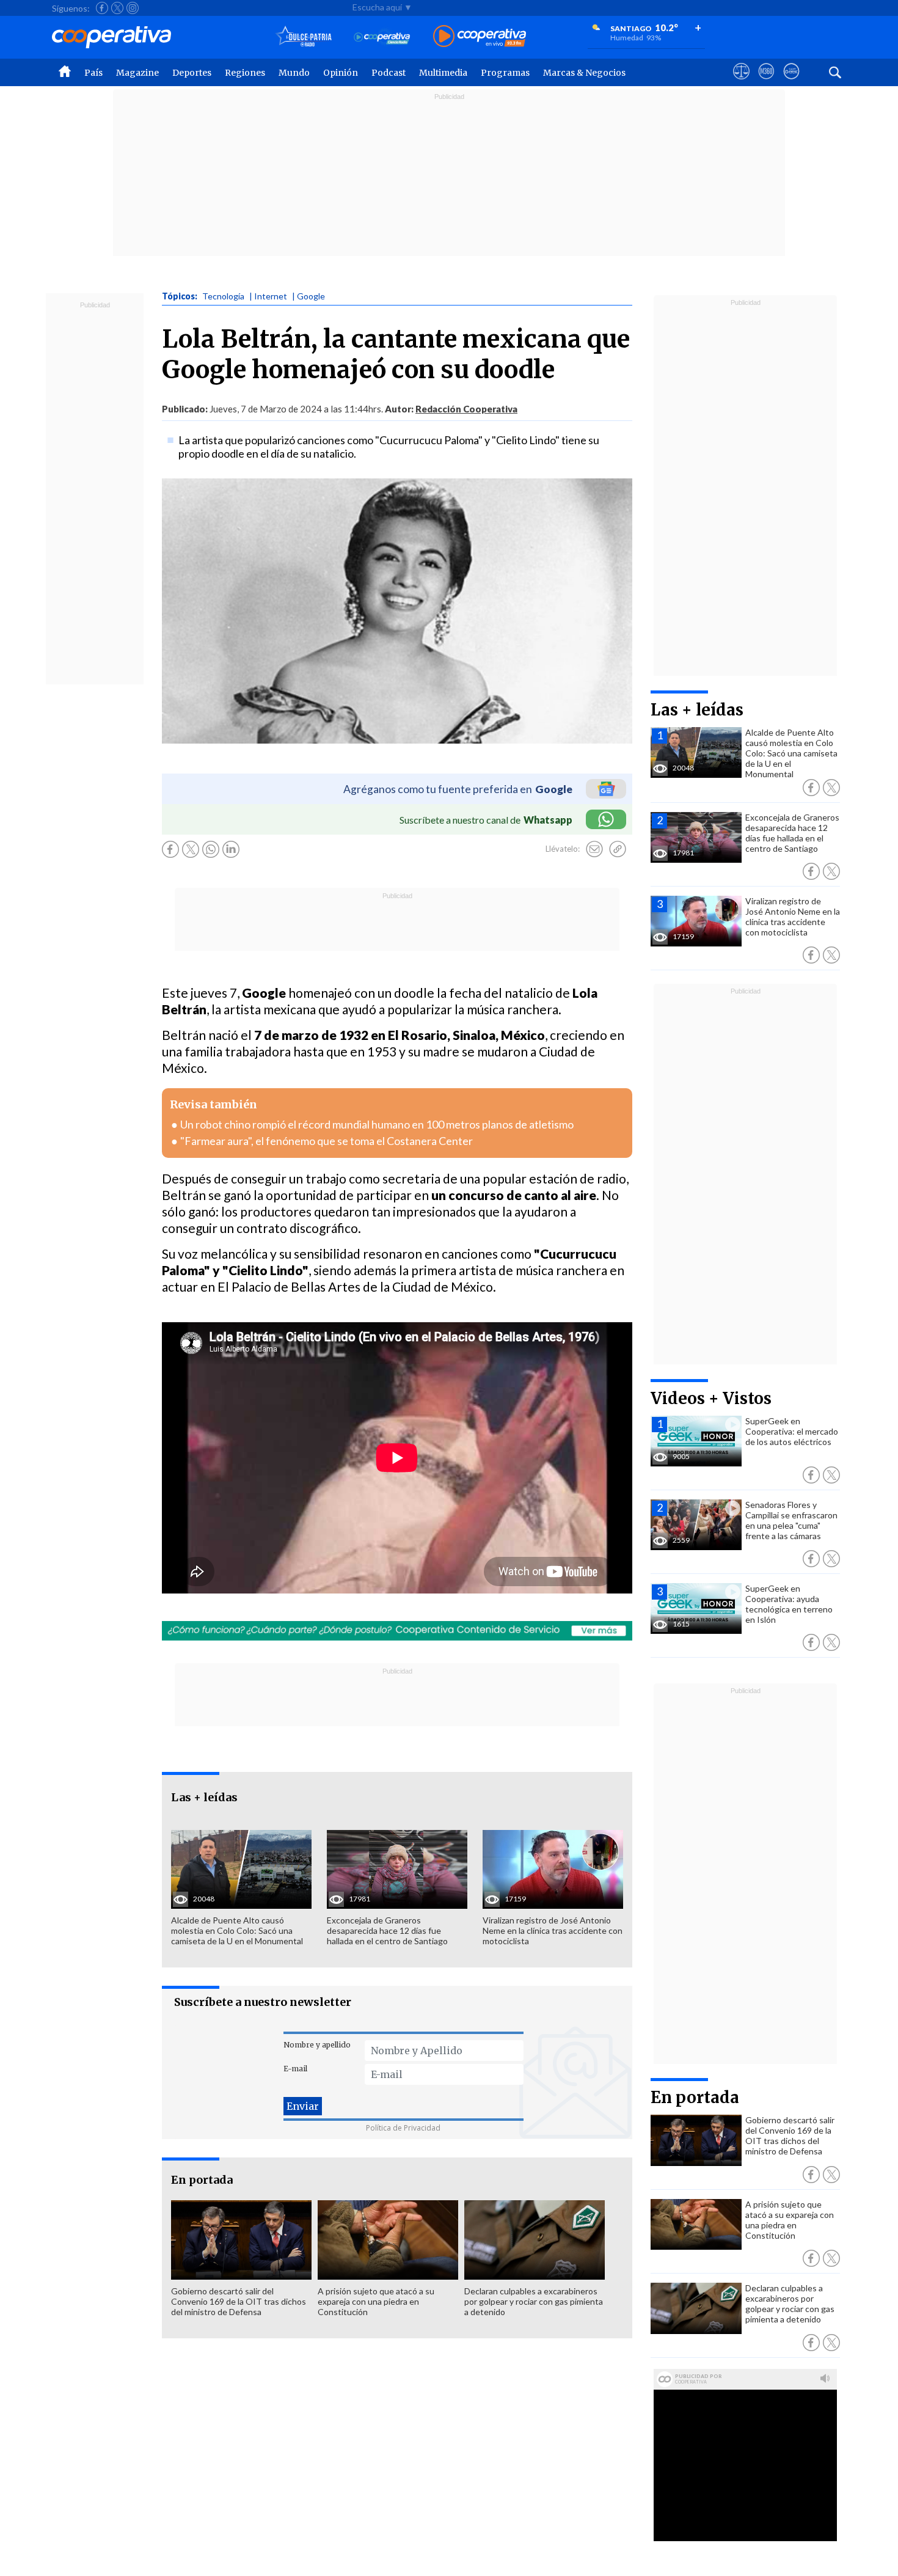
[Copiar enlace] (618, 849)
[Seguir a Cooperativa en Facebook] (102, 8)
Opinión (341, 73)
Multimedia (443, 73)
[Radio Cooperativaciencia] (382, 37)
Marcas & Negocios (584, 73)
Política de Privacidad (403, 2128)
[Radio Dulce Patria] (304, 37)
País (93, 73)
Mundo (294, 73)
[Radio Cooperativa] (480, 37)
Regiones (245, 73)
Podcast (389, 73)
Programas (505, 73)
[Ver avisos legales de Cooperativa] (741, 82)
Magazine (137, 73)
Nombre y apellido (317, 2045)
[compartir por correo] (594, 849)
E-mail (295, 2069)
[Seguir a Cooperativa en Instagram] (133, 8)
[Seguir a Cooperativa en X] (117, 8)
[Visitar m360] (766, 82)
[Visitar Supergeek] (791, 82)
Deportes (192, 73)
